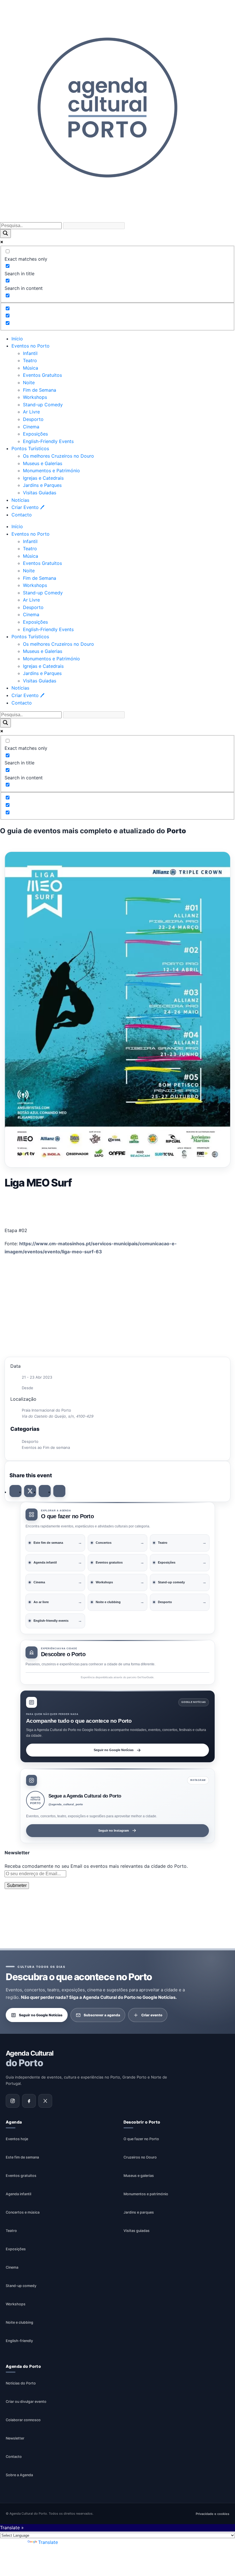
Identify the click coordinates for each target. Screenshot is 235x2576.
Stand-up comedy (21, 2286)
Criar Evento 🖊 (28, 507)
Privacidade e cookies (213, 2514)
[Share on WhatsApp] (45, 1491)
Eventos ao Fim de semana (46, 1447)
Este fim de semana (22, 2158)
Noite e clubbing (19, 2323)
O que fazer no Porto (141, 2139)
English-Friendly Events (48, 441)
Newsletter (15, 2439)
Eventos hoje (17, 2139)
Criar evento (152, 2015)
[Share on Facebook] (15, 1491)
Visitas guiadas (137, 2231)
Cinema (31, 427)
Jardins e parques (139, 2213)
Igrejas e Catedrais (43, 478)
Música (31, 368)
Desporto (33, 419)
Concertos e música (23, 2213)
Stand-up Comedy (43, 405)
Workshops (35, 397)
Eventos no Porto (31, 346)
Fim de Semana (40, 390)
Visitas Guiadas (40, 493)
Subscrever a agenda (102, 2015)
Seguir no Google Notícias (114, 1750)
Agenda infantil (18, 2194)
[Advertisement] (117, 1206)
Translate (48, 2542)
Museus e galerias (139, 2176)
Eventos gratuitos (21, 2176)
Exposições (35, 434)
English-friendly (19, 2341)
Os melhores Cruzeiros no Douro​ (58, 456)
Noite (29, 383)
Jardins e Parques (42, 485)
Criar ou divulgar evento (26, 2402)
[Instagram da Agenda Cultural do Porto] (13, 2101)
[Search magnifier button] (5, 234)
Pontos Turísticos (30, 448)
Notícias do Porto (21, 2383)
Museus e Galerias (43, 463)
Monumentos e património (146, 2194)
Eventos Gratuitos (42, 375)
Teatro (30, 360)
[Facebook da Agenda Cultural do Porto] (29, 2101)
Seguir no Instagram (114, 1830)
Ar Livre (31, 412)
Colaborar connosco (23, 2420)
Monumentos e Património (51, 471)
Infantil (30, 353)
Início (17, 339)
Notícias (20, 500)
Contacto (22, 515)
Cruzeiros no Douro (140, 2158)
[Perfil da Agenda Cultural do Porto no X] (45, 2101)
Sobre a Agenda (19, 2475)
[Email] (59, 1491)
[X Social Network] (30, 1491)
